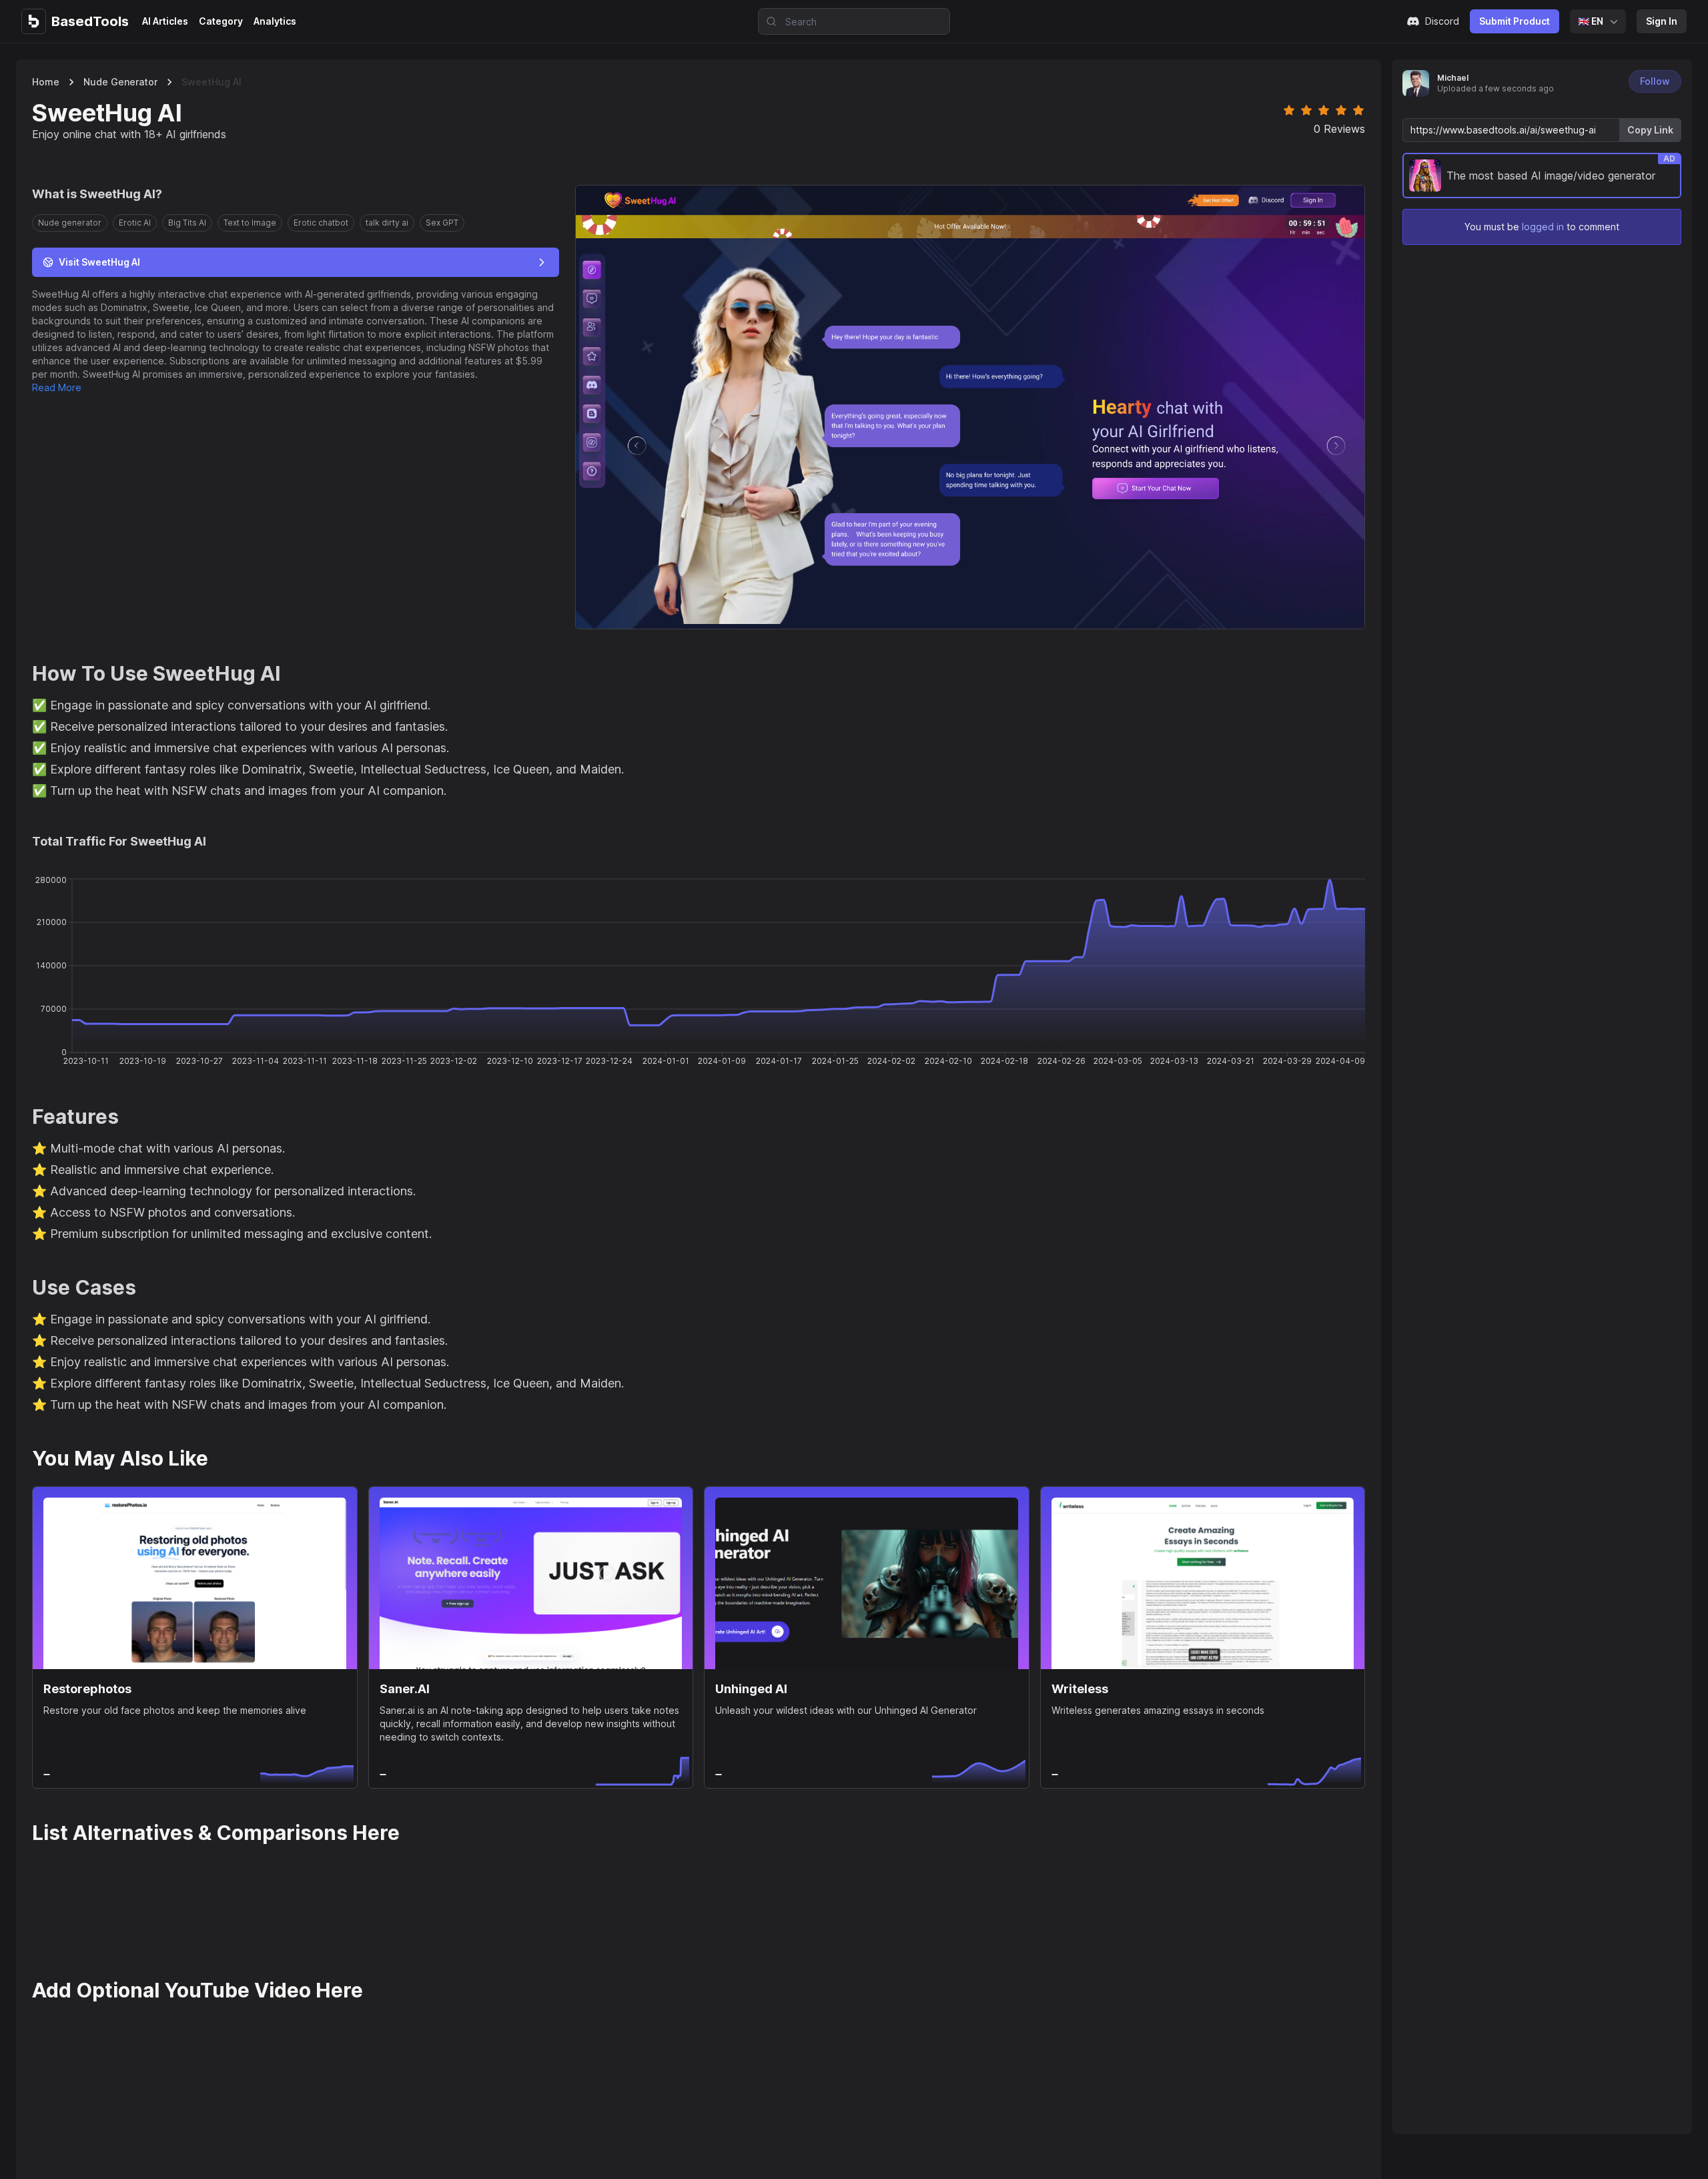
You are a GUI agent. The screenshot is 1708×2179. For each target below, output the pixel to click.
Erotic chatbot (321, 223)
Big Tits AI (187, 223)
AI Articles (165, 21)
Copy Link (1650, 130)
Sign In (1662, 21)
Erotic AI (135, 223)
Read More (57, 387)
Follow (1655, 81)
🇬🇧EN (1591, 21)
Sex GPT (442, 223)
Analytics (275, 21)
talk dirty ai (387, 223)
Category (221, 21)
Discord (1442, 21)
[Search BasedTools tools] (767, 21)
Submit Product (1515, 21)
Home (46, 82)
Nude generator (120, 82)
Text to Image (250, 223)
